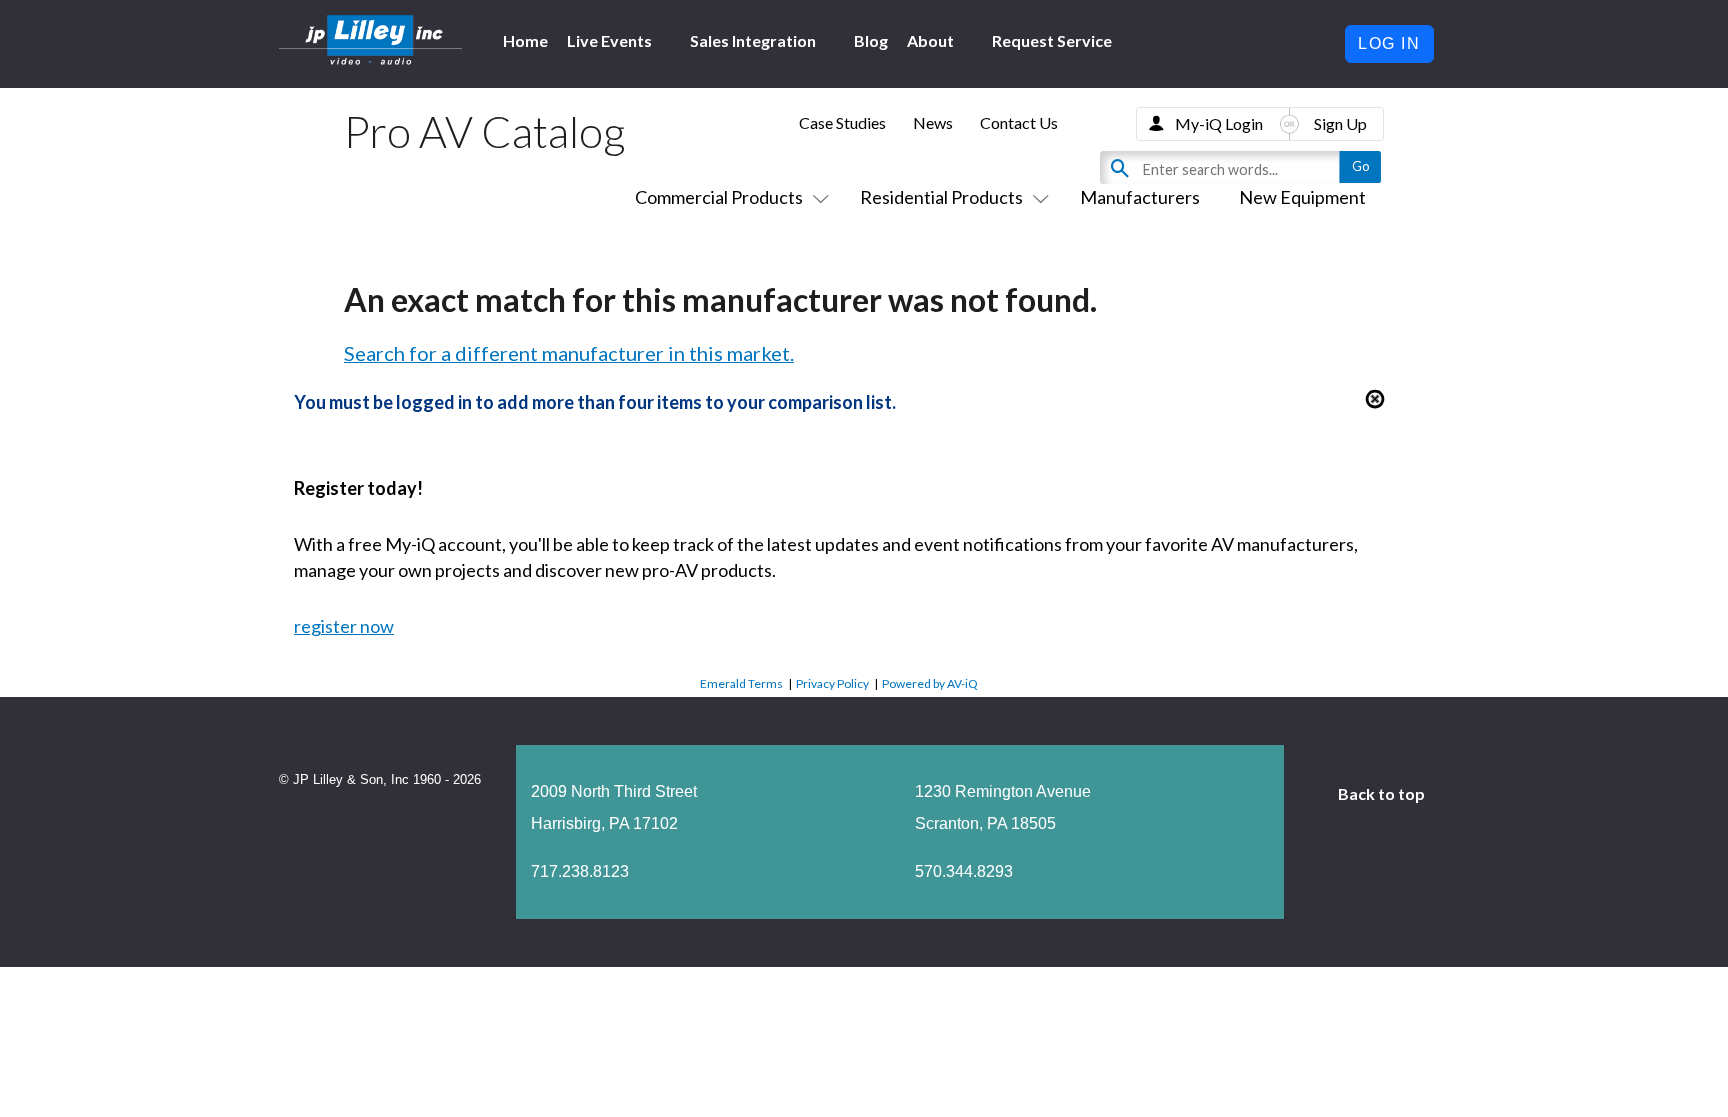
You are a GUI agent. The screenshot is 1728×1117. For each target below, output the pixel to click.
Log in (1389, 43)
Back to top (1383, 793)
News (933, 122)
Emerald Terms (741, 683)
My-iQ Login (1219, 123)
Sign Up (1340, 123)
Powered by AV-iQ (930, 683)
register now (344, 626)
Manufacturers (1140, 197)
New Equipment (1302, 197)
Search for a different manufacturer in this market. (569, 353)
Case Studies (842, 122)
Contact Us (1019, 122)
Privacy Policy (832, 683)
